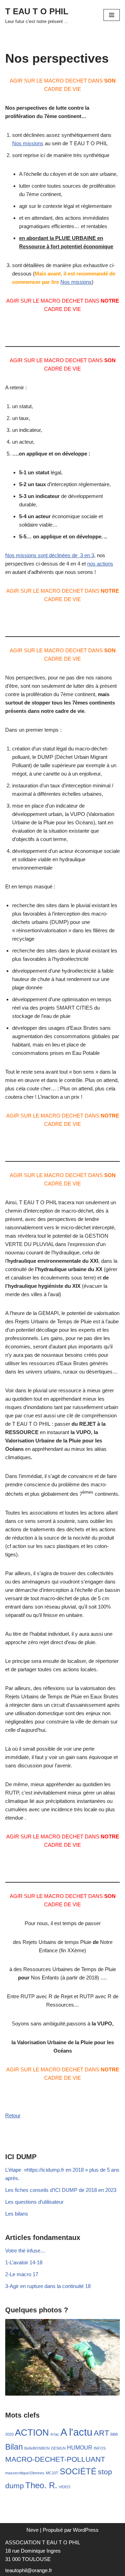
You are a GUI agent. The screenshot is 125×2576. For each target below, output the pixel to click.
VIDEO (65, 2487)
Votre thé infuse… (25, 2251)
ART (101, 2433)
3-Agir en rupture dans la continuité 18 (48, 2286)
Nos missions (28, 143)
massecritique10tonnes (25, 2473)
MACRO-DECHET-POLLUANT (55, 2459)
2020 (9, 2434)
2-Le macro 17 (22, 2274)
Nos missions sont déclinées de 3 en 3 (50, 555)
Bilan (14, 2447)
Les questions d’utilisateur (34, 2202)
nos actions (100, 564)
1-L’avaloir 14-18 (24, 2262)
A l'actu (76, 2432)
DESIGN (58, 2448)
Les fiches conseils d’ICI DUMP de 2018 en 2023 (61, 2190)
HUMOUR (80, 2448)
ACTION (32, 2433)
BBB (114, 2434)
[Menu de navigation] (112, 15)
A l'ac (55, 2434)
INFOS (100, 2448)
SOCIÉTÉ (78, 2471)
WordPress (86, 2530)
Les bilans (17, 2214)
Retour (13, 2115)
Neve (32, 2530)
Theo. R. (41, 2485)
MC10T (52, 2473)
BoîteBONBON (37, 2448)
